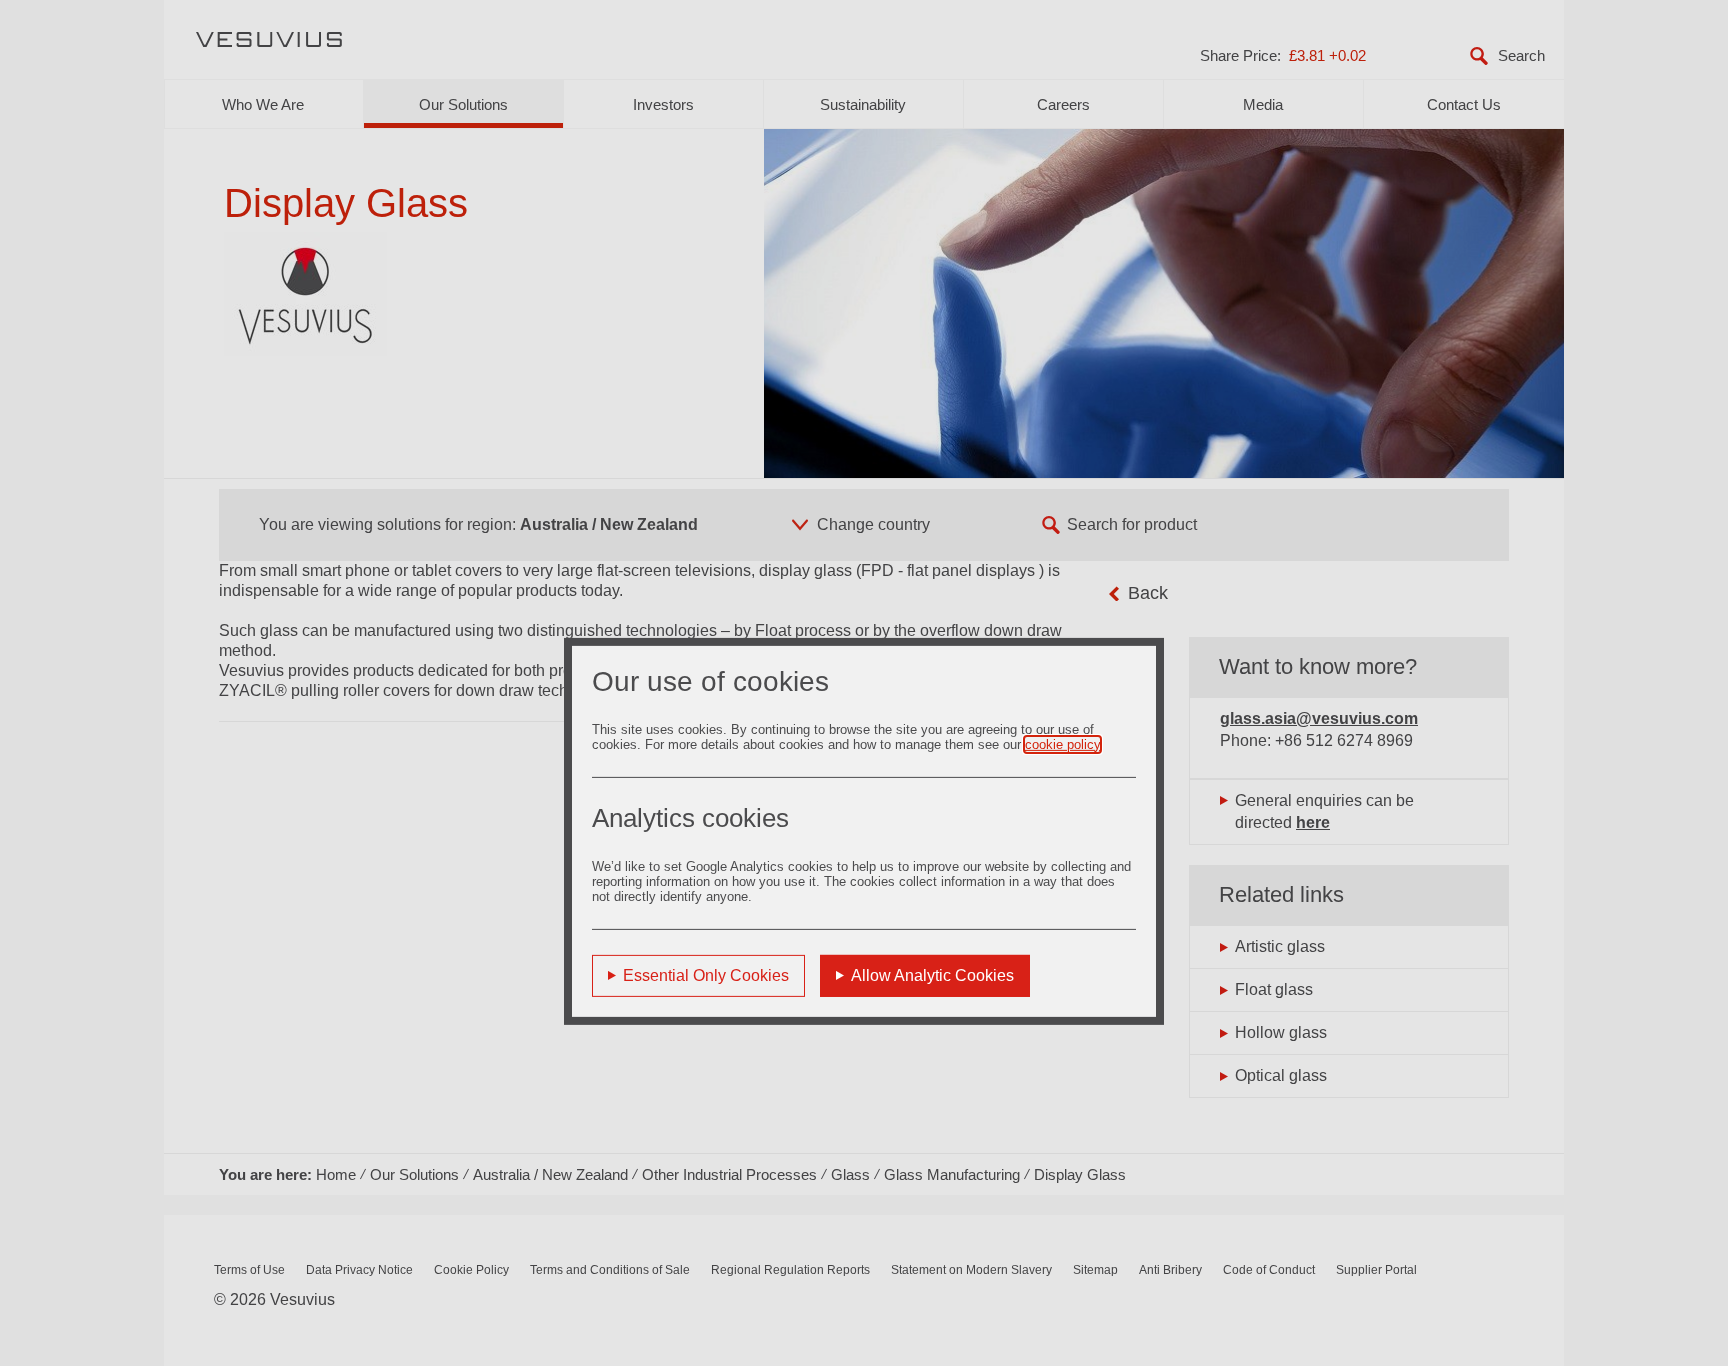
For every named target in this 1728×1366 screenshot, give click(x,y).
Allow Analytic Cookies (932, 974)
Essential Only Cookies (706, 974)
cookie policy (1062, 743)
